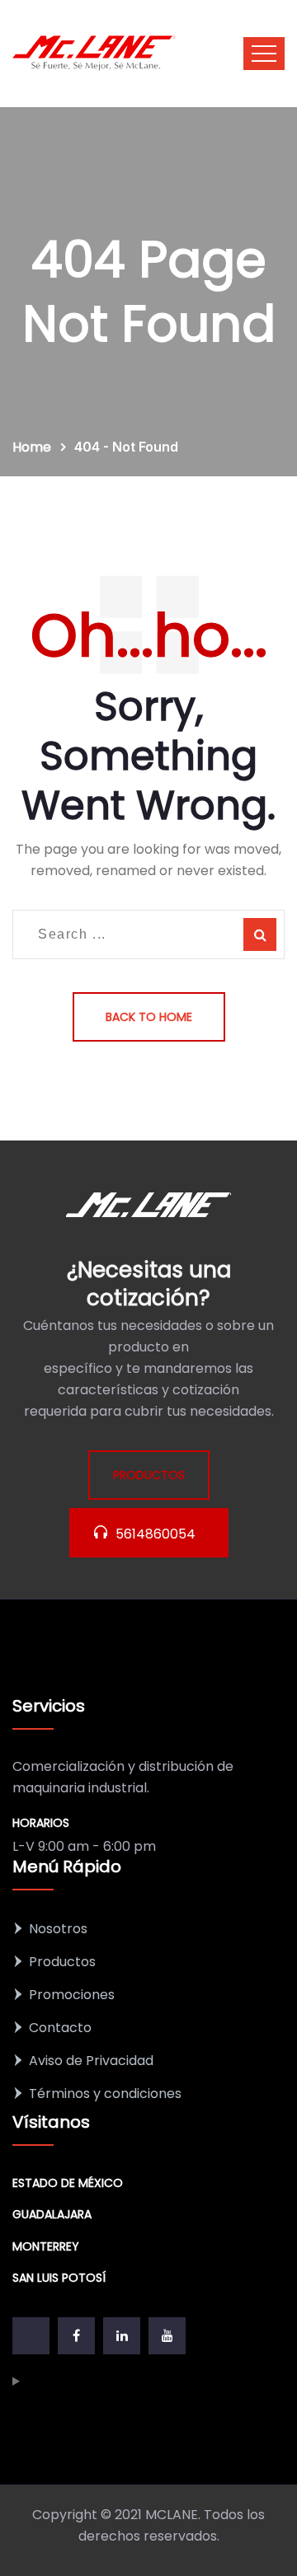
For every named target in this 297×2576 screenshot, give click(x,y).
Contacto (60, 2028)
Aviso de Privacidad (91, 2061)
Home (35, 447)
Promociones (72, 1995)
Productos (62, 1962)
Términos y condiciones (105, 2094)
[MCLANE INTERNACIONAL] (95, 54)
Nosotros (58, 1929)
